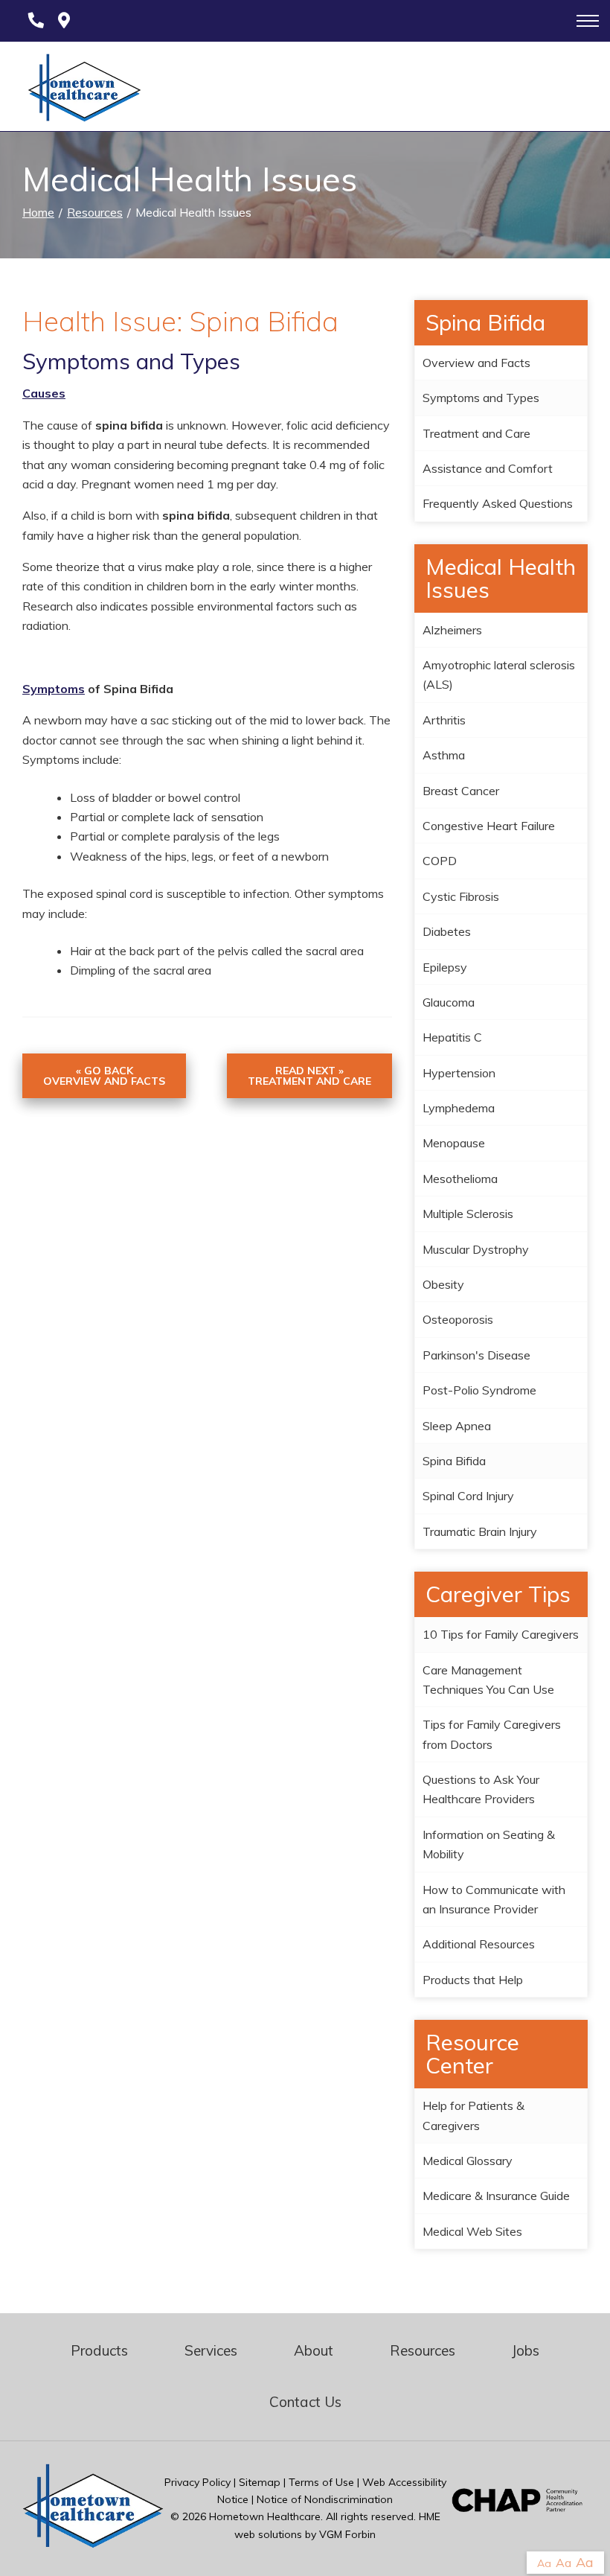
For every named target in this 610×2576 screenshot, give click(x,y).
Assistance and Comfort (488, 468)
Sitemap (260, 2482)
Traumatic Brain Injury (480, 1531)
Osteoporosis (458, 1319)
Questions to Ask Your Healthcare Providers (481, 1789)
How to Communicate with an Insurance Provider (494, 1899)
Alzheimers (452, 630)
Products (99, 2350)
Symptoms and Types (481, 398)
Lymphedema (459, 1108)
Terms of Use (321, 2482)
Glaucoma (449, 1002)
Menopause (454, 1143)
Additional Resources (479, 1944)
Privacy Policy (198, 2482)
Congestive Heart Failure (489, 826)
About (314, 2350)
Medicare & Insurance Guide (496, 2196)
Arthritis (444, 720)
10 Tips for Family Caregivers (501, 1634)
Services (211, 2350)
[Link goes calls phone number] (33, 21)
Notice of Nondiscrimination (325, 2499)
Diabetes (447, 931)
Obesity (443, 1284)
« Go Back (104, 1076)
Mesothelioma (460, 1179)
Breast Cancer (461, 791)
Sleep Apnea (457, 1426)
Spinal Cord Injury (468, 1496)
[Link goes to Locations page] (64, 21)
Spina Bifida (454, 1461)
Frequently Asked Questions (498, 503)
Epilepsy (445, 967)
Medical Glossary (468, 2161)
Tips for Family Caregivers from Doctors (492, 1734)
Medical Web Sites (472, 2231)
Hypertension (459, 1073)
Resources (95, 212)
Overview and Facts (476, 363)
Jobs (526, 2350)
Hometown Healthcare (265, 2516)
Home (38, 212)
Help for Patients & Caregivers (473, 2115)
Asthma (444, 755)
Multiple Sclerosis (468, 1214)
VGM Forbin (347, 2534)
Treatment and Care (476, 433)
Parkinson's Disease (476, 1355)
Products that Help (473, 1980)
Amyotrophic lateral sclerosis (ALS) (499, 675)
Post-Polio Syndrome (479, 1390)
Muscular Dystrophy (476, 1249)
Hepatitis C (452, 1037)
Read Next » (309, 1076)
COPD (440, 861)
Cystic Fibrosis (461, 896)
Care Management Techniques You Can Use (488, 1680)
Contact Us (305, 2402)
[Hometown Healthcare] (77, 91)
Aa (544, 2563)
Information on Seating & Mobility (489, 1844)
